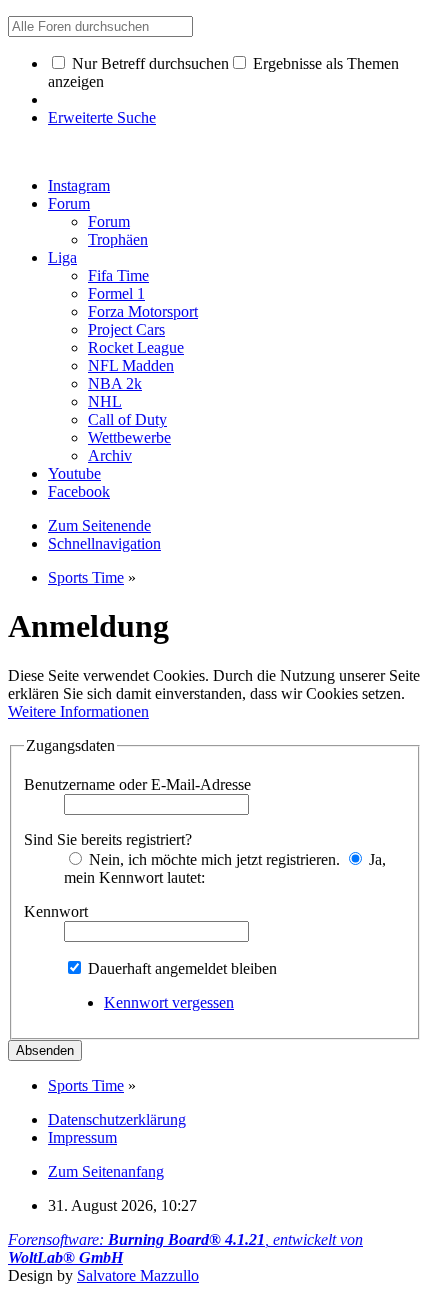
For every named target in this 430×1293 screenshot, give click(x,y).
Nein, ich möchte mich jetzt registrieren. (212, 859)
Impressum (82, 1137)
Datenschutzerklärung (117, 1119)
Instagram (79, 185)
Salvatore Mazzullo (138, 1275)
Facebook (79, 491)
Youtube (74, 473)
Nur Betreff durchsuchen (148, 63)
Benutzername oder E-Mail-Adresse (137, 784)
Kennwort (56, 911)
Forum (69, 203)
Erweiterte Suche (102, 117)
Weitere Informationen (78, 711)
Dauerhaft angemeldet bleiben (180, 968)
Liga (62, 257)
